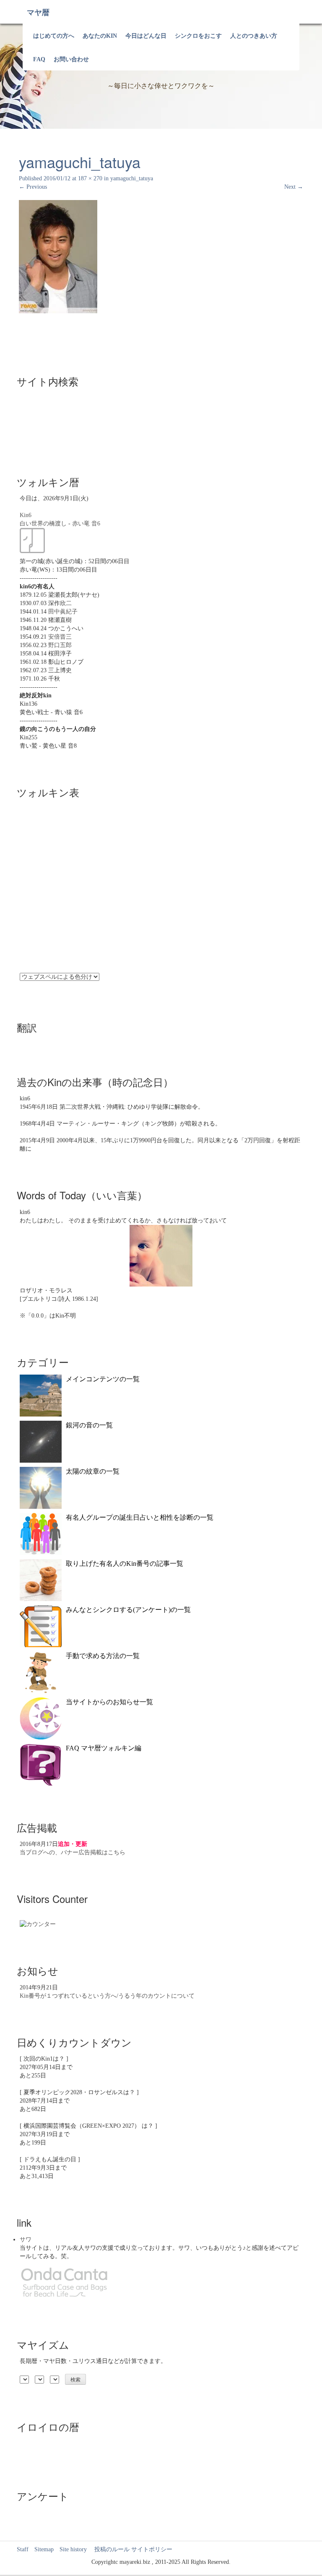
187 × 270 (90, 178)
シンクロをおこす (198, 36)
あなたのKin (100, 36)
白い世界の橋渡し (43, 524)
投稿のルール (109, 2549)
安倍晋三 (60, 637)
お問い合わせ (71, 59)
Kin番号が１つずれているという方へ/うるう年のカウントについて (107, 1996)
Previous (33, 187)
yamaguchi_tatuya (132, 178)
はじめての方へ (54, 36)
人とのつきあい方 (254, 36)
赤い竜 (81, 524)
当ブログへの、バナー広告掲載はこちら (73, 1852)
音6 (96, 524)
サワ (26, 2239)
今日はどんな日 (146, 36)
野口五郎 (60, 645)
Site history (73, 2549)
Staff (23, 2549)
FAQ (39, 59)
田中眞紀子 (63, 612)
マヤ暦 (38, 13)
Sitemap (44, 2549)
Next (294, 187)
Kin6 (26, 515)
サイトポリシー (152, 2549)
